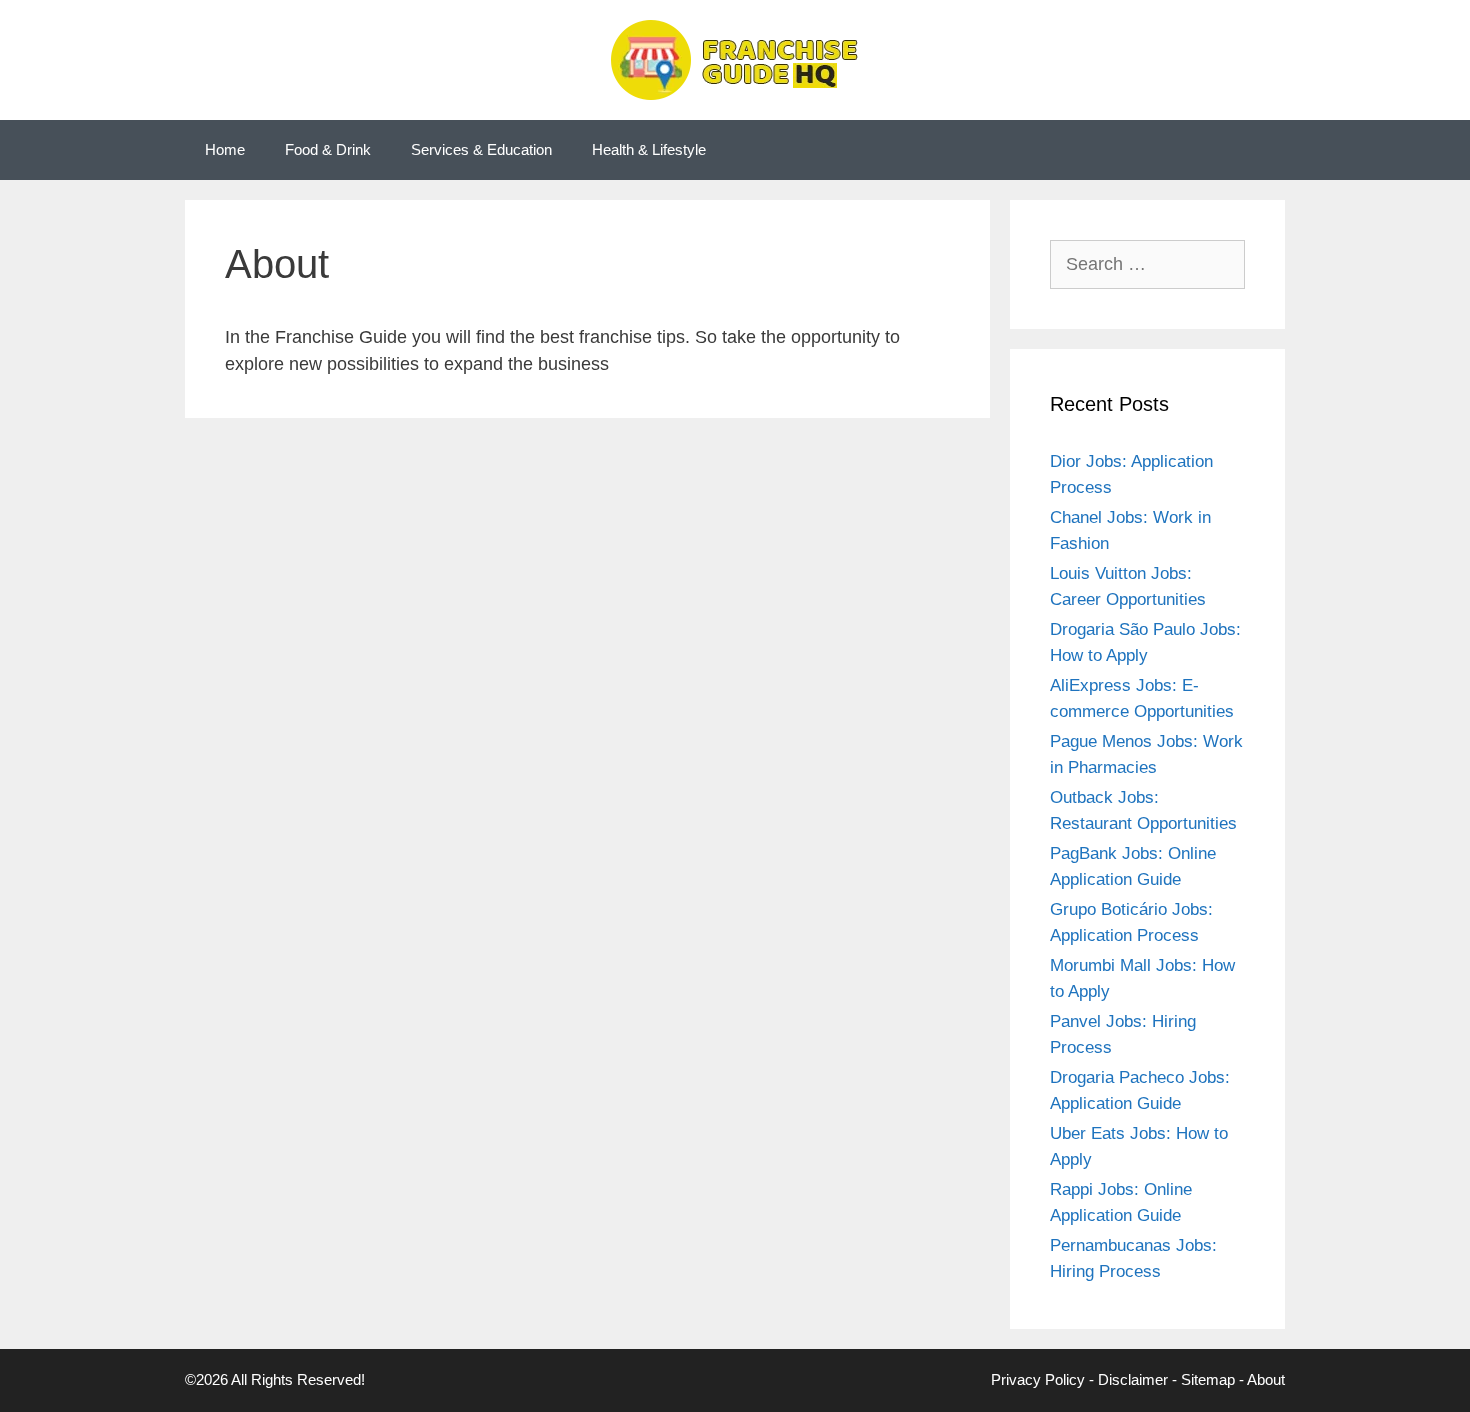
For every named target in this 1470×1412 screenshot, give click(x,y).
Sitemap (1208, 1379)
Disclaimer (1133, 1379)
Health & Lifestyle (649, 149)
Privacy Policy (1038, 1379)
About (1266, 1379)
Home (225, 149)
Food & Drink (328, 149)
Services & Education (481, 149)
